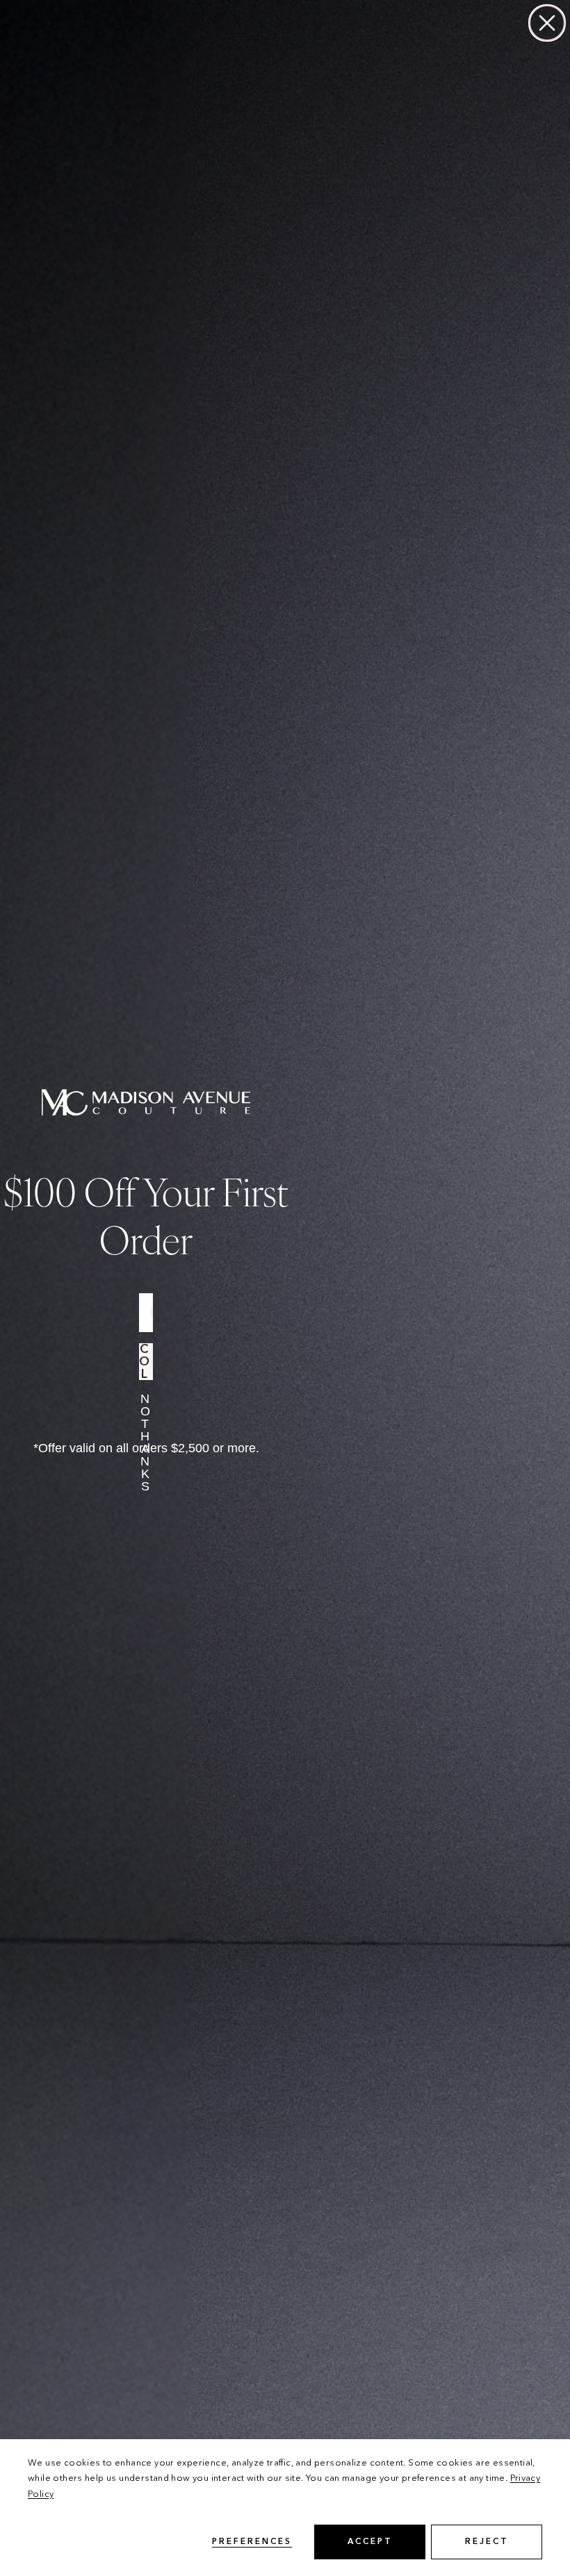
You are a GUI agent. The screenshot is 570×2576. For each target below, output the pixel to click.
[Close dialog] (547, 23)
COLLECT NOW (146, 1362)
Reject (487, 2542)
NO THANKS (146, 1410)
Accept (370, 2542)
